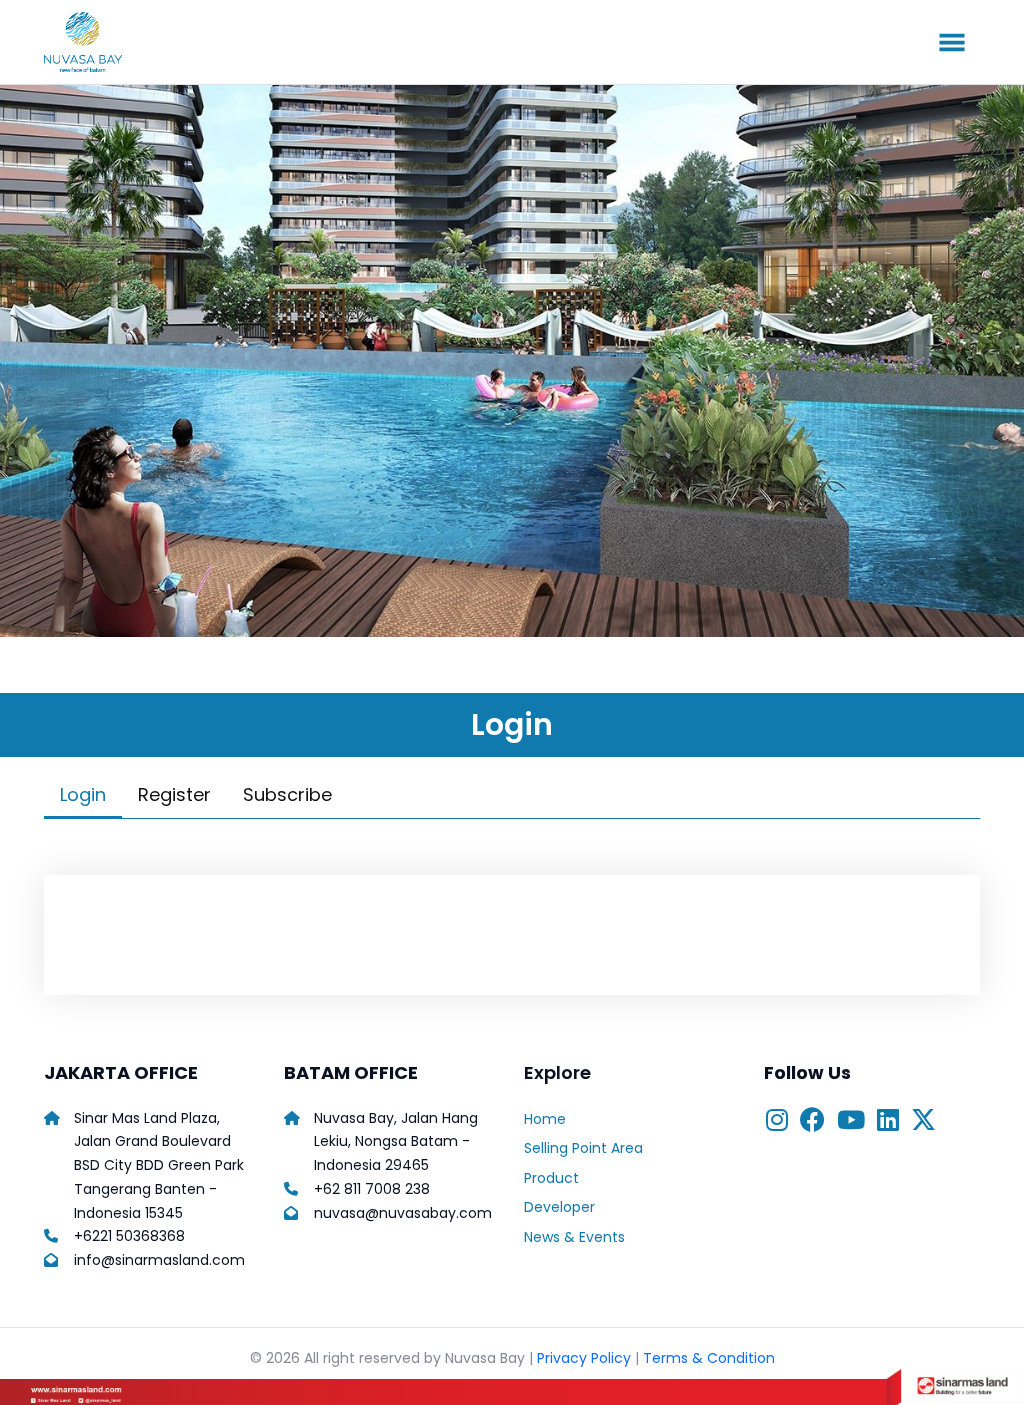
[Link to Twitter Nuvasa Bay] (923, 1122)
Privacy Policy (584, 1358)
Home (545, 1119)
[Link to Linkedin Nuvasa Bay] (888, 1122)
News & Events (574, 1237)
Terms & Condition (709, 1358)
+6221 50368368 (129, 1236)
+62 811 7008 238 (372, 1189)
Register (174, 794)
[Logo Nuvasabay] (112, 42)
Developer (559, 1207)
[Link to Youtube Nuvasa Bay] (851, 1122)
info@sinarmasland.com (159, 1260)
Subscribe (287, 794)
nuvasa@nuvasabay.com (403, 1213)
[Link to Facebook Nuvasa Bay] (812, 1122)
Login (83, 794)
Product (551, 1178)
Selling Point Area (583, 1148)
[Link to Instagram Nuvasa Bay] (777, 1122)
